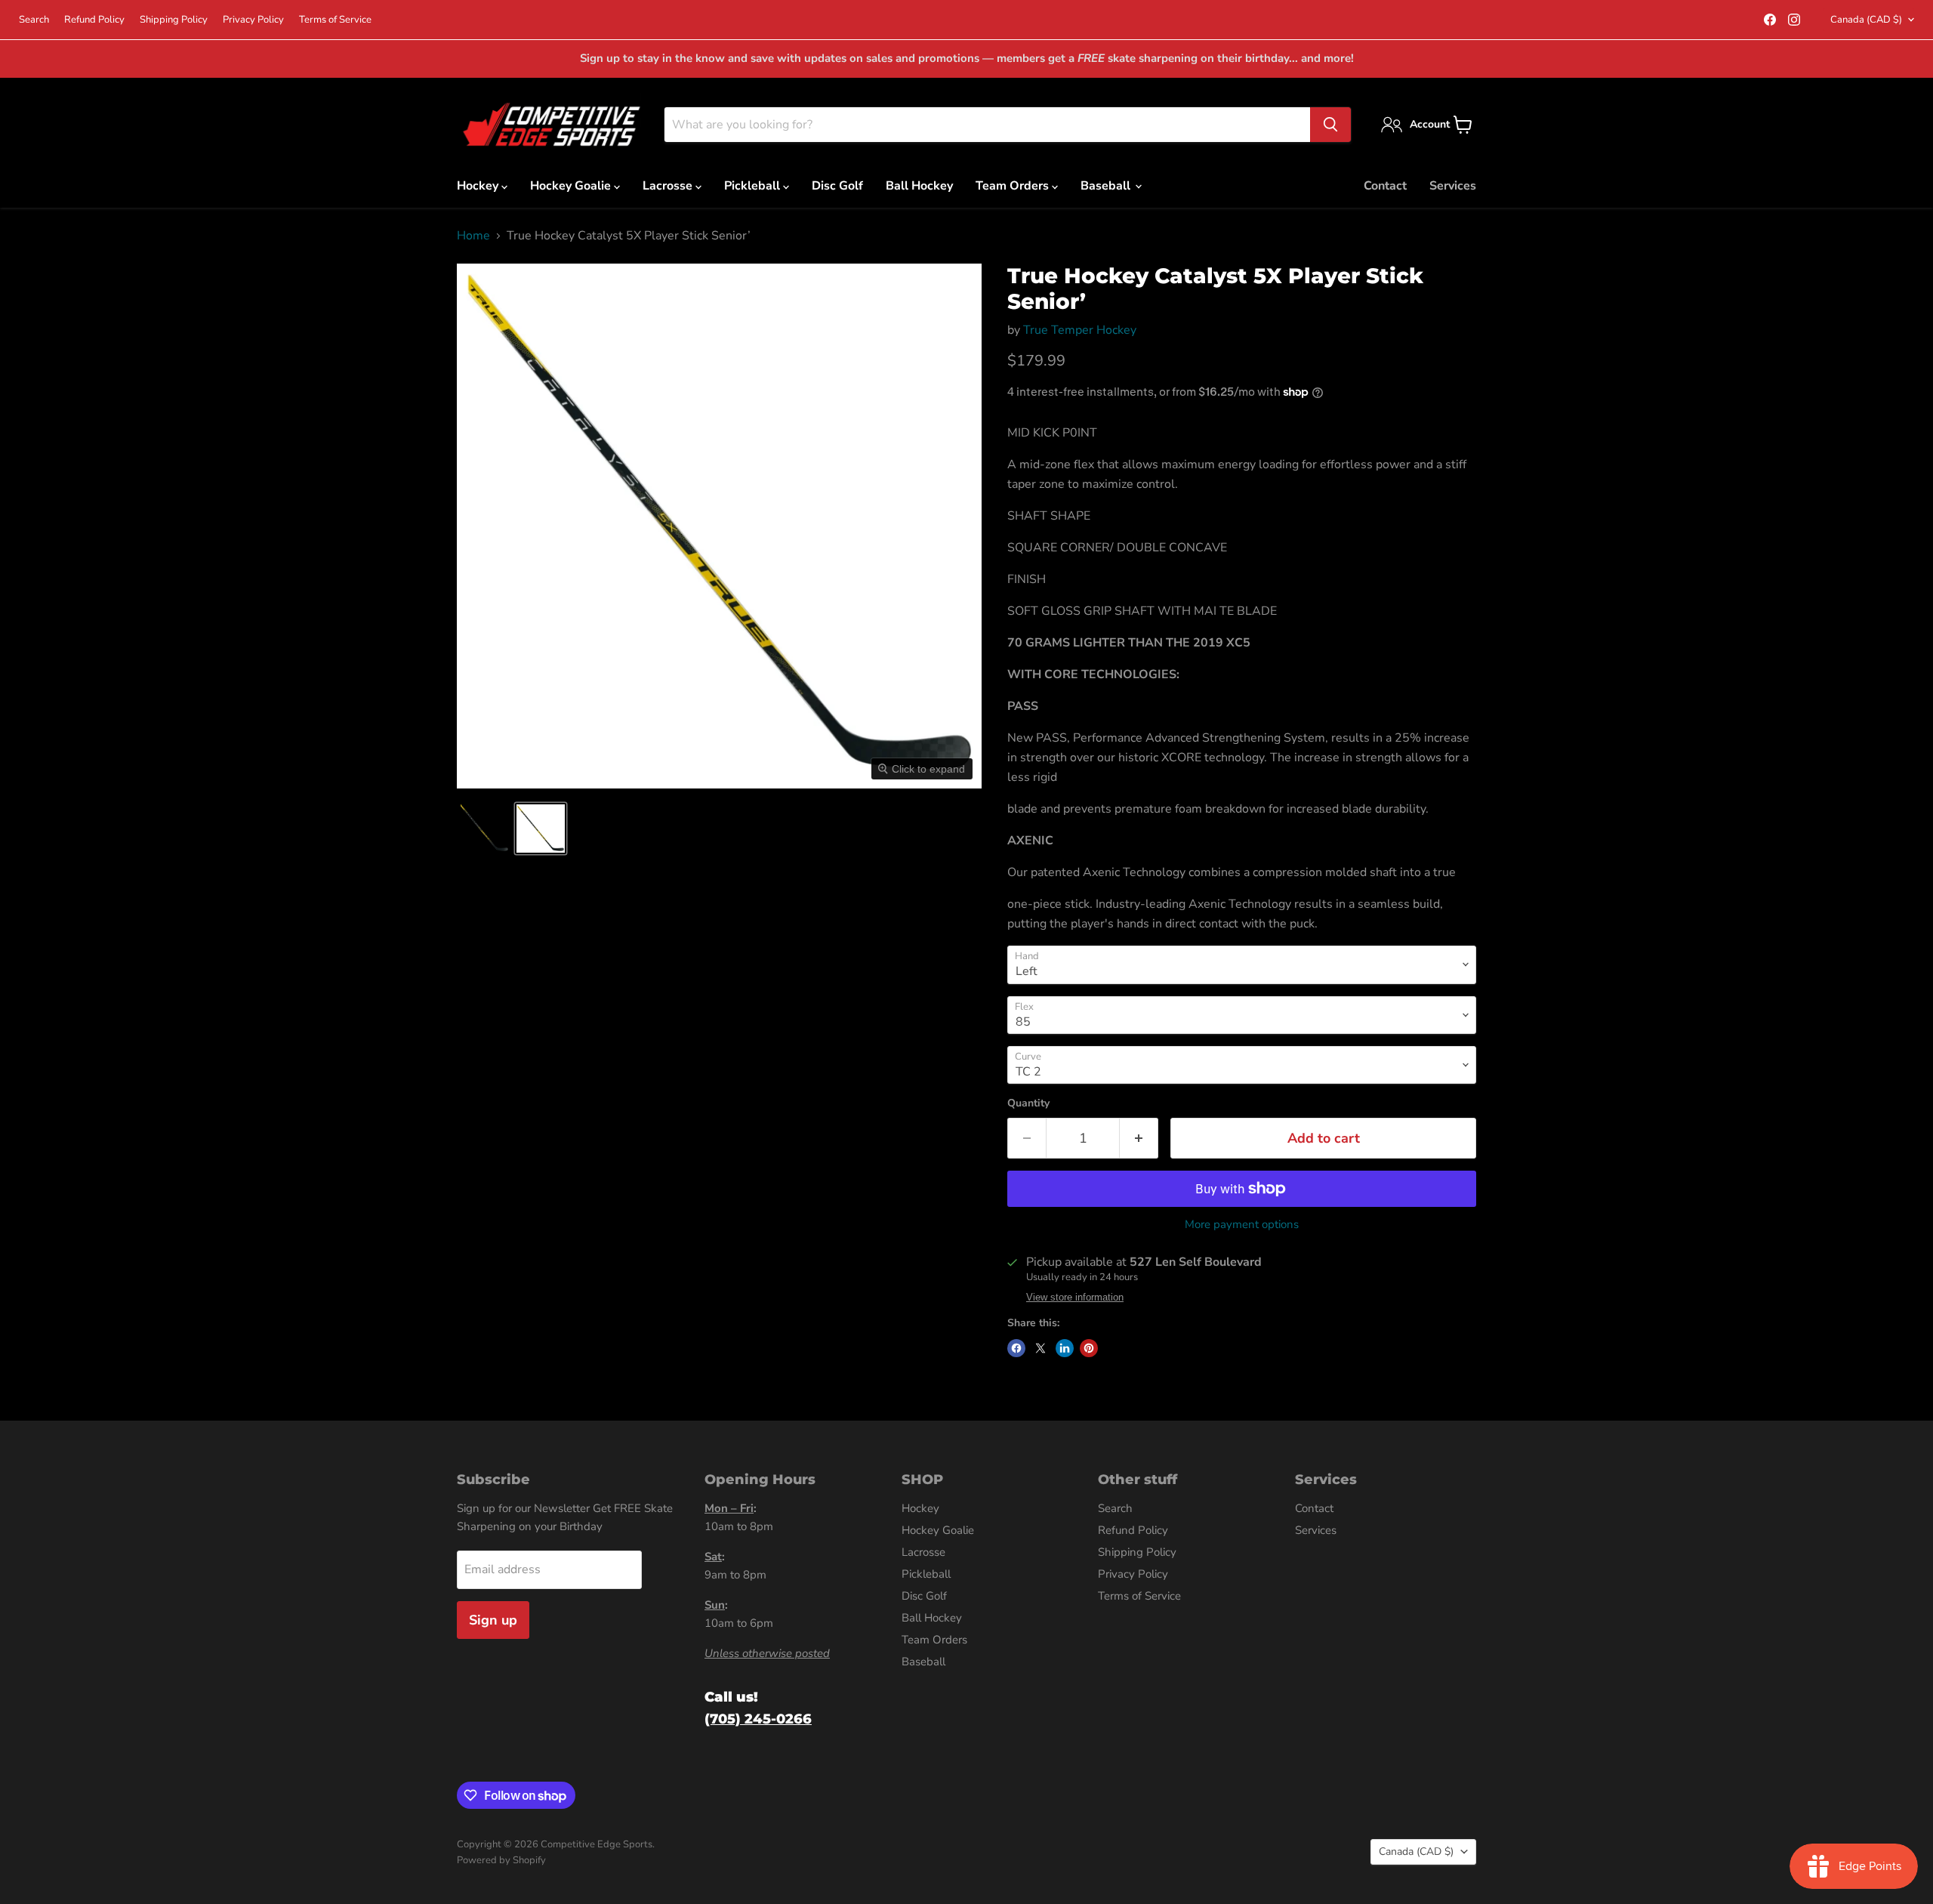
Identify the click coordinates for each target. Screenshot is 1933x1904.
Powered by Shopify (501, 1860)
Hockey (479, 186)
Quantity (1028, 1103)
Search (34, 20)
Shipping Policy (174, 20)
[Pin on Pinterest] (1089, 1348)
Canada (1866, 20)
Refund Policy (94, 20)
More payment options (1242, 1225)
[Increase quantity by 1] (1139, 1139)
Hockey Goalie (572, 186)
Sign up (493, 1620)
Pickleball (754, 186)
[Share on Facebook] (1016, 1348)
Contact (1385, 186)
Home (473, 236)
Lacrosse (669, 186)
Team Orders (1014, 186)
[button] (485, 829)
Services (1453, 186)
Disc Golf (837, 186)
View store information (1075, 1298)
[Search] (1330, 125)
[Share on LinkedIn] (1065, 1348)
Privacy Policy (253, 20)
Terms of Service (335, 20)
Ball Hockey (919, 186)
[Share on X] (1040, 1348)
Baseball (1107, 186)
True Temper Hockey (1080, 330)
